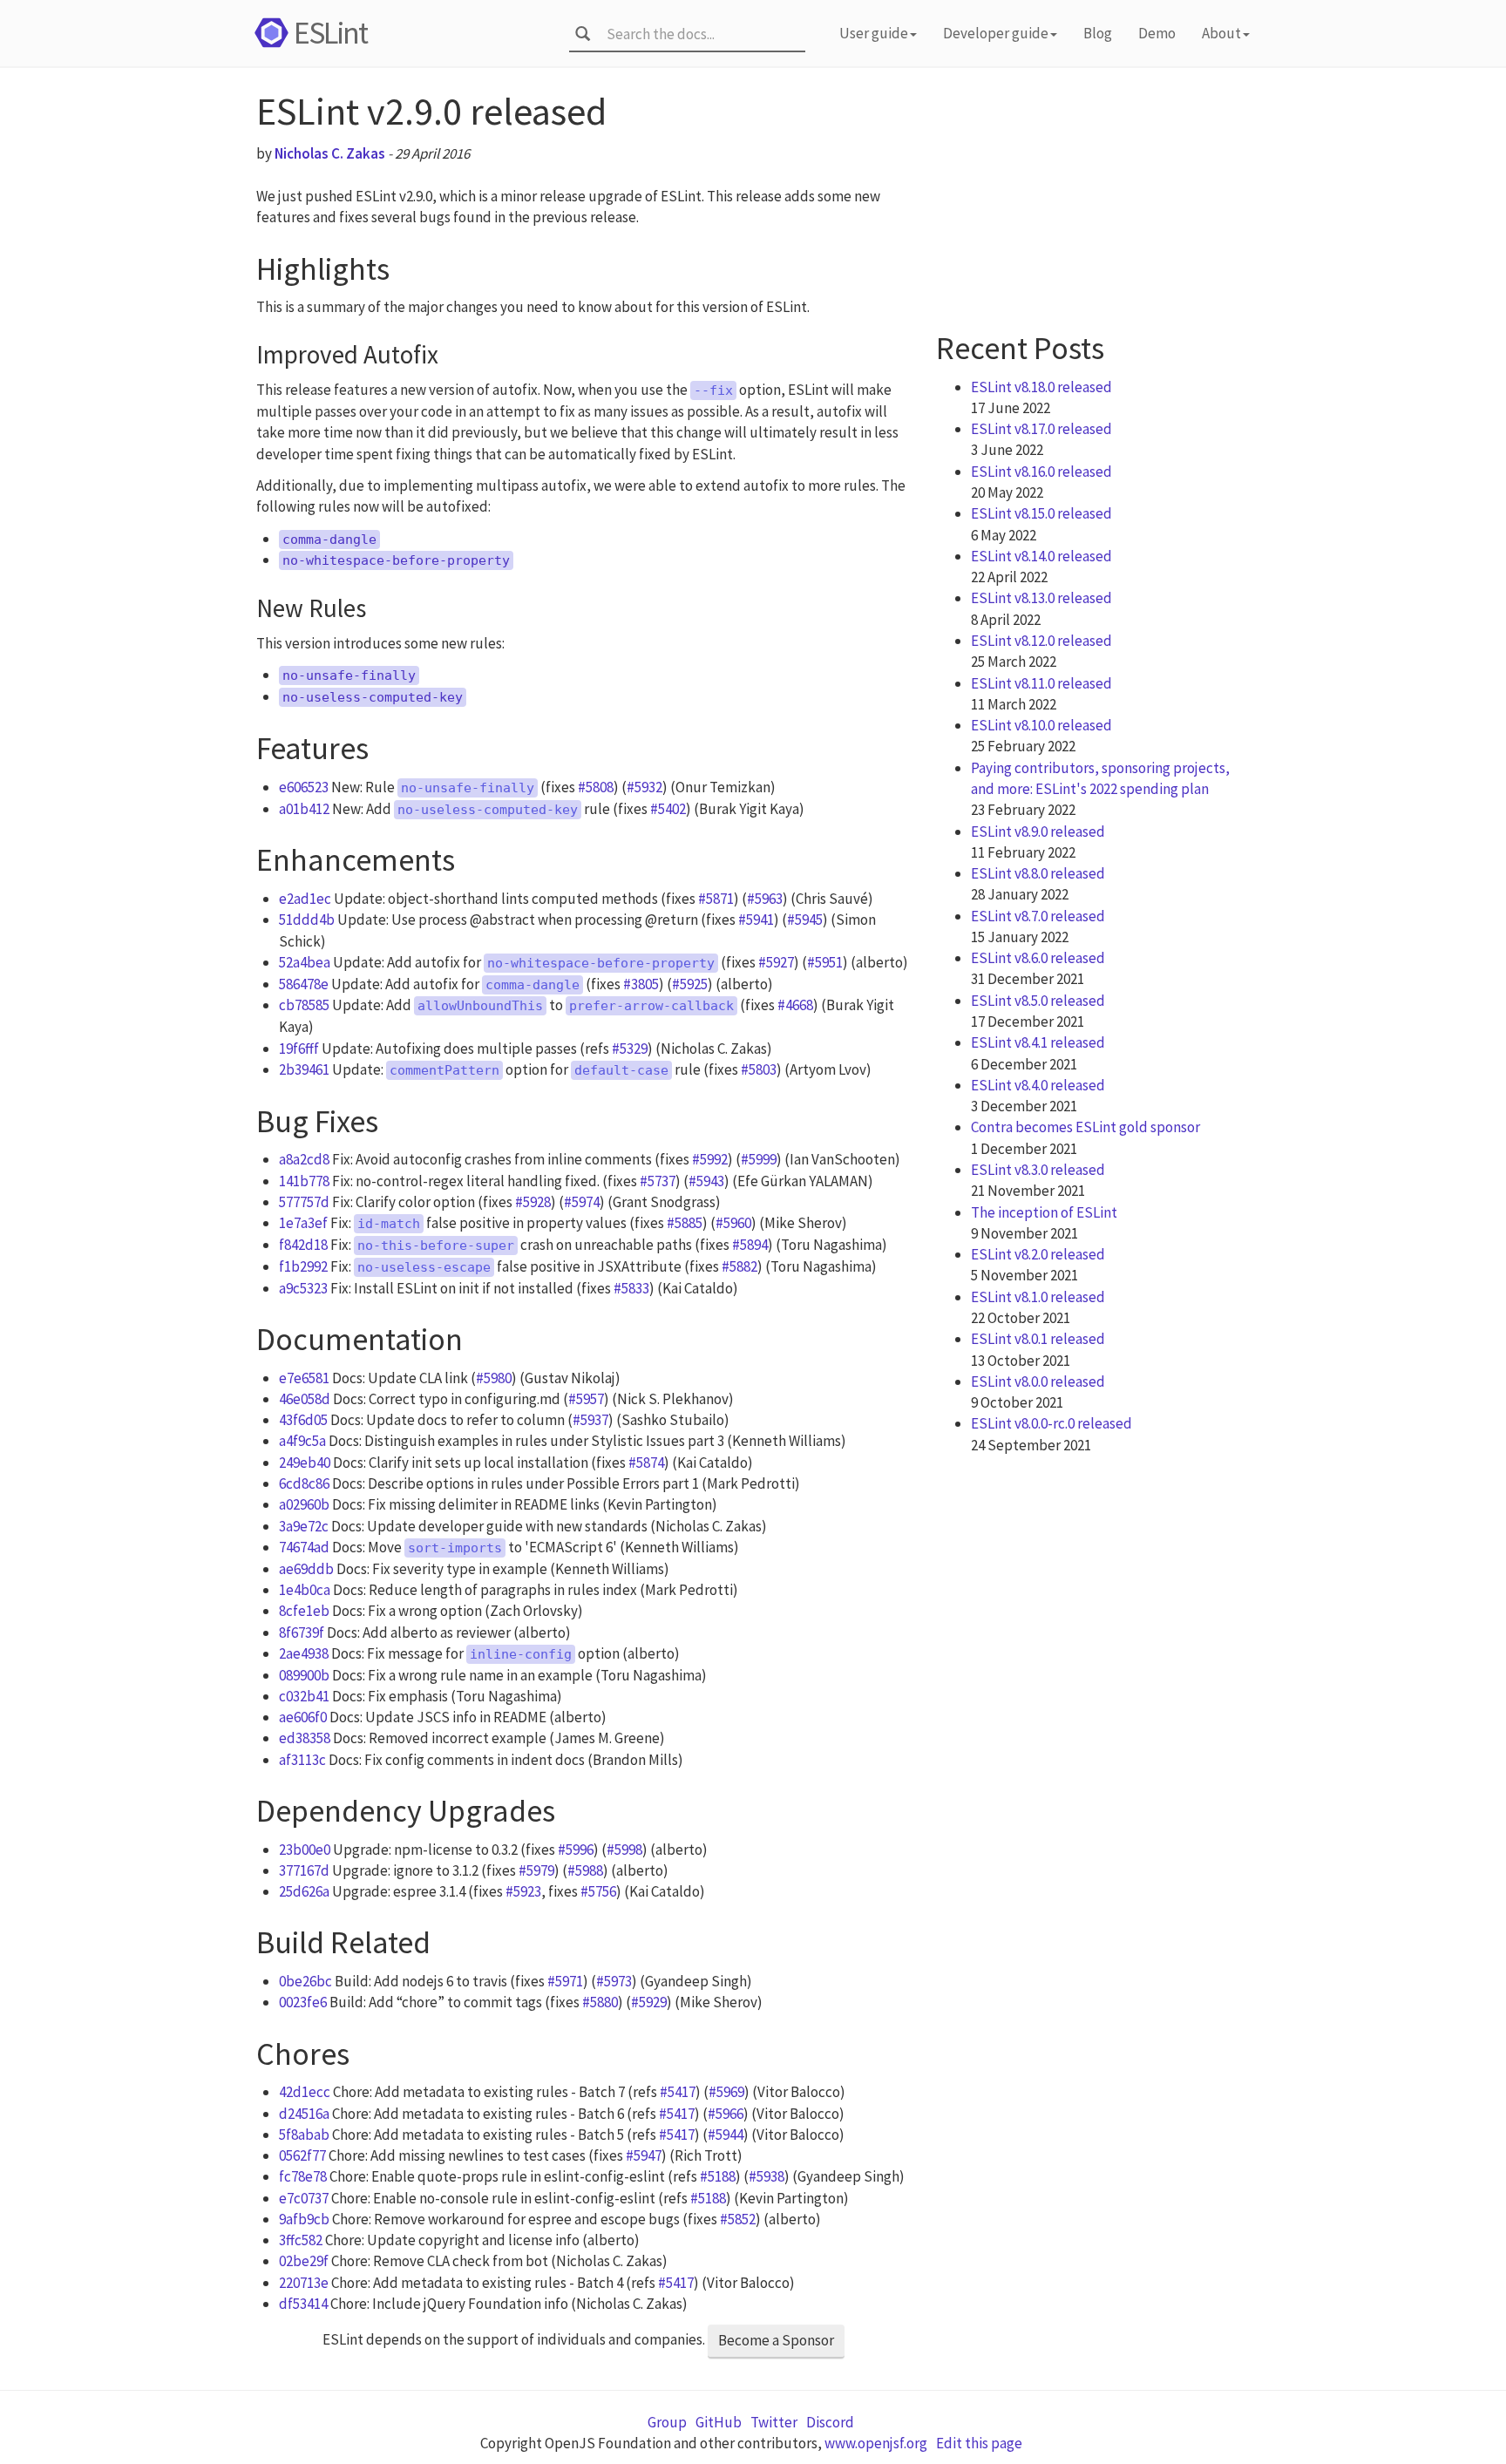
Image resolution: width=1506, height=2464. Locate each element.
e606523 (304, 787)
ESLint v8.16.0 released (1041, 472)
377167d (304, 1870)
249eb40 (305, 1463)
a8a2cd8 (304, 1159)
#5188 (718, 2176)
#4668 (795, 1005)
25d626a (304, 1891)
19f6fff (299, 1049)
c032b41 (304, 1696)
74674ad (304, 1547)
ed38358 (305, 1738)
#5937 (590, 1420)
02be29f (304, 2261)
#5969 (726, 2092)
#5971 (565, 1981)
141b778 (304, 1181)
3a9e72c (304, 1526)
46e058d (305, 1399)
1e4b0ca (305, 1590)
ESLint (330, 33)
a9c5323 (303, 1288)
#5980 (494, 1378)
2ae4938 (304, 1653)
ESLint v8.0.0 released (1038, 1381)
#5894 (750, 1245)
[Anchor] (406, 265)
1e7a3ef (303, 1223)
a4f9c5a (302, 1441)
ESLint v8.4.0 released (1038, 1085)
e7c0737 (304, 2198)
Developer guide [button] (996, 33)
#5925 (690, 984)
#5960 (733, 1223)
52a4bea (305, 962)
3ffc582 (301, 2240)
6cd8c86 (304, 1483)
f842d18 (303, 1245)
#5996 (576, 1850)
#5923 (523, 1891)
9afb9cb (304, 2219)
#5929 (649, 2002)
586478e (304, 984)
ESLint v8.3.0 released (1038, 1170)
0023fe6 (303, 2002)
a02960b (304, 1504)
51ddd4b (307, 920)
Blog (1098, 33)
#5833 (631, 1288)
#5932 (644, 787)
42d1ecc (305, 2092)
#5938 (767, 2176)
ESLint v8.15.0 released (1041, 513)
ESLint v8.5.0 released (1038, 1001)
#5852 (738, 2219)
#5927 (776, 962)
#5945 (805, 920)
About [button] (1221, 33)
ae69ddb (306, 1569)
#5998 (624, 1850)
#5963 (765, 899)
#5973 (614, 1981)
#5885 (685, 1223)
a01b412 (304, 809)
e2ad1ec (305, 899)
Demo (1157, 33)
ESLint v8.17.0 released (1041, 429)
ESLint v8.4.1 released (1038, 1042)
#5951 (825, 962)
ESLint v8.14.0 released (1041, 556)
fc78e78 (303, 2176)
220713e (304, 2283)
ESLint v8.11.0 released (1041, 683)
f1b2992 (303, 1266)
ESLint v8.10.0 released (1041, 725)
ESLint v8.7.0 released (1038, 916)
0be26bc (305, 1981)
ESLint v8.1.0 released (1038, 1297)
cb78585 (304, 1005)
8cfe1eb (304, 1611)
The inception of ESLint (1044, 1212)
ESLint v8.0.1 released (1038, 1339)
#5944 (726, 2135)
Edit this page (979, 2443)
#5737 (658, 1181)
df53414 (303, 2304)
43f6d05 (303, 1420)
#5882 (739, 1266)
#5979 (536, 1870)
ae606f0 (303, 1717)
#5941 (756, 920)
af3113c (302, 1760)
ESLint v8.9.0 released (1038, 832)
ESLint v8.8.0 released (1038, 873)
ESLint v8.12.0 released (1041, 641)
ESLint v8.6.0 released (1038, 958)
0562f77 (302, 2155)
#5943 (706, 1181)
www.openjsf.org (876, 2443)
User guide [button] (874, 33)
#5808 (596, 787)
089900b (304, 1675)
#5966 (726, 2114)
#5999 (759, 1159)
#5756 (598, 1891)
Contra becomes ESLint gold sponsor (1085, 1127)
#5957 (586, 1399)
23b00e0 (305, 1850)
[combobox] (700, 34)
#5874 (646, 1463)
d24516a (304, 2114)
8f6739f (302, 1632)
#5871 (716, 899)
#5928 (533, 1202)
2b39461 (304, 1069)
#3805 (641, 984)
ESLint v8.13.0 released (1041, 598)
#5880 (600, 2002)
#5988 (585, 1870)
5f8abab (304, 2135)
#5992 (710, 1159)
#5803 (759, 1069)
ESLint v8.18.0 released (1041, 387)
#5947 (644, 2155)
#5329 (630, 1049)
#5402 (668, 809)
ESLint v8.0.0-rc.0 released (1051, 1423)
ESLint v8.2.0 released (1038, 1254)
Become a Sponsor (776, 2340)
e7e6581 (304, 1378)
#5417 (678, 2092)
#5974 (582, 1202)
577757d (304, 1202)
